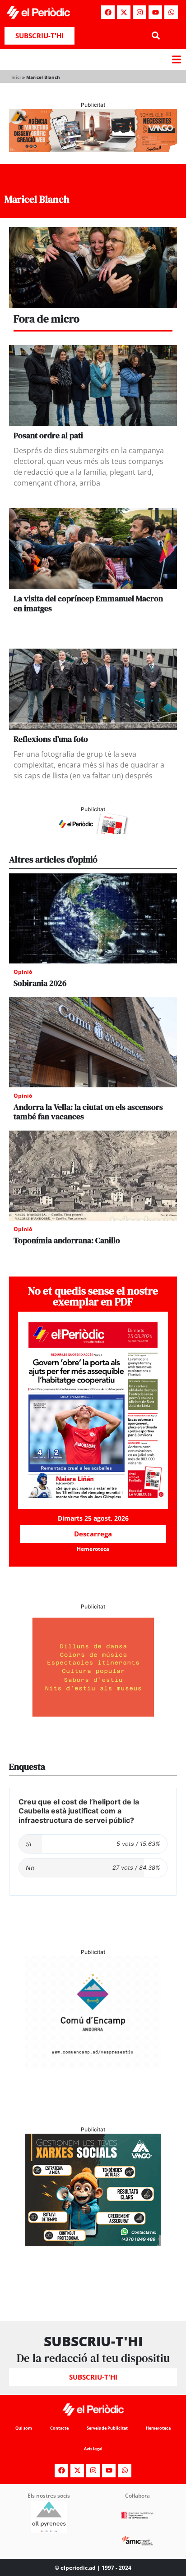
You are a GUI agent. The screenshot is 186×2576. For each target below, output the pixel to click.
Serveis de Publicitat (107, 2428)
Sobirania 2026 (40, 983)
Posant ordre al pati (48, 435)
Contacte (59, 2428)
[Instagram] (139, 12)
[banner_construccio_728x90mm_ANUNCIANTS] (93, 831)
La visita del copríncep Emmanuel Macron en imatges (88, 603)
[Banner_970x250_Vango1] (93, 150)
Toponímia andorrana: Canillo (67, 1240)
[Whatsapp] (171, 12)
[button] (156, 36)
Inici (16, 77)
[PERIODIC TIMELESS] (93, 2066)
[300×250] (93, 1721)
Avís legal (93, 2449)
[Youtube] (155, 12)
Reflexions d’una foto (51, 739)
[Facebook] (108, 12)
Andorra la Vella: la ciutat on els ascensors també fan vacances (88, 1112)
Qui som (24, 2428)
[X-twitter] (124, 12)
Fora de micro (46, 319)
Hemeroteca (158, 2428)
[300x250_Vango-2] (93, 2244)
